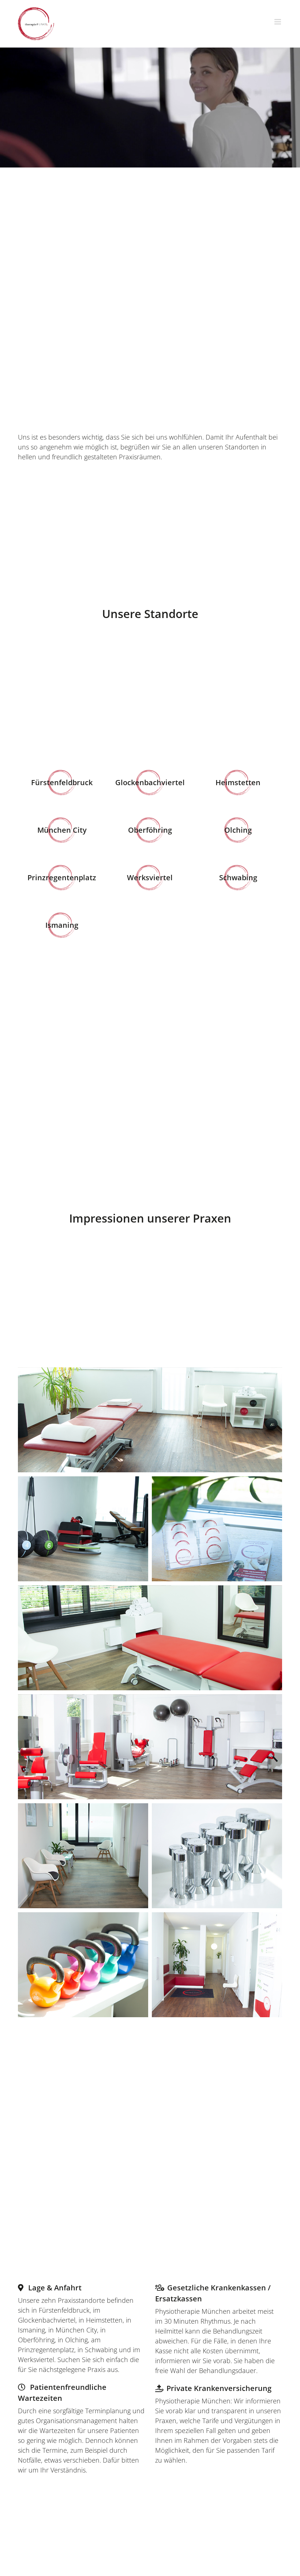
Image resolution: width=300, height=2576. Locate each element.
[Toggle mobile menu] (278, 22)
